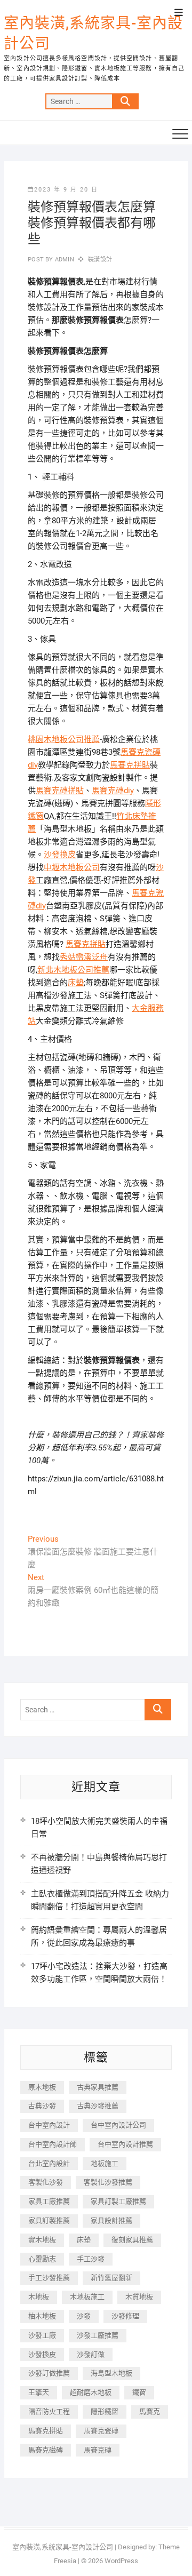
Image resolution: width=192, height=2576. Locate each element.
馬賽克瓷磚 (101, 2431)
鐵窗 (139, 2392)
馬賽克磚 (98, 2450)
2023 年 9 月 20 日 (66, 190)
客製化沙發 (46, 2182)
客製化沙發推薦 (108, 2182)
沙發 (84, 2316)
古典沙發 (42, 2106)
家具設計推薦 (111, 2220)
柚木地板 (42, 2316)
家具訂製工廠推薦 (118, 2201)
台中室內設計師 (53, 2144)
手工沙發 (91, 2259)
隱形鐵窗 (105, 2411)
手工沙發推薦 (49, 2278)
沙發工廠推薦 (98, 2335)
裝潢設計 (100, 260)
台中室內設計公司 (118, 2125)
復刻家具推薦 (132, 2240)
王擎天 (39, 2392)
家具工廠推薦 (49, 2201)
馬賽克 (150, 2411)
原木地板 (42, 2087)
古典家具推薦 (98, 2087)
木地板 (39, 2297)
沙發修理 (125, 2316)
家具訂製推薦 (49, 2220)
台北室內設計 (49, 2163)
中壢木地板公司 (72, 867)
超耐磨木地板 (91, 2392)
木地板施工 (87, 2297)
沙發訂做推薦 (49, 2373)
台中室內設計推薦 (125, 2144)
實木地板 (42, 2240)
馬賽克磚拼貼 (60, 791)
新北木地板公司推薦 (73, 970)
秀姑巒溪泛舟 (84, 957)
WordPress (121, 2561)
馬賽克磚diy (113, 791)
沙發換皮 (60, 855)
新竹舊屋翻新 (111, 2278)
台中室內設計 (49, 2125)
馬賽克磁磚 (46, 2450)
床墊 (76, 983)
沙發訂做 (91, 2354)
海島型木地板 (111, 2373)
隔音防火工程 (49, 2411)
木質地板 (139, 2297)
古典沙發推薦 (98, 2106)
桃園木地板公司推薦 (64, 739)
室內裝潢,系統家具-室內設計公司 (93, 33)
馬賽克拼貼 (130, 765)
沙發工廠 (42, 2335)
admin (64, 260)
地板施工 (105, 2163)
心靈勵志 (42, 2259)
